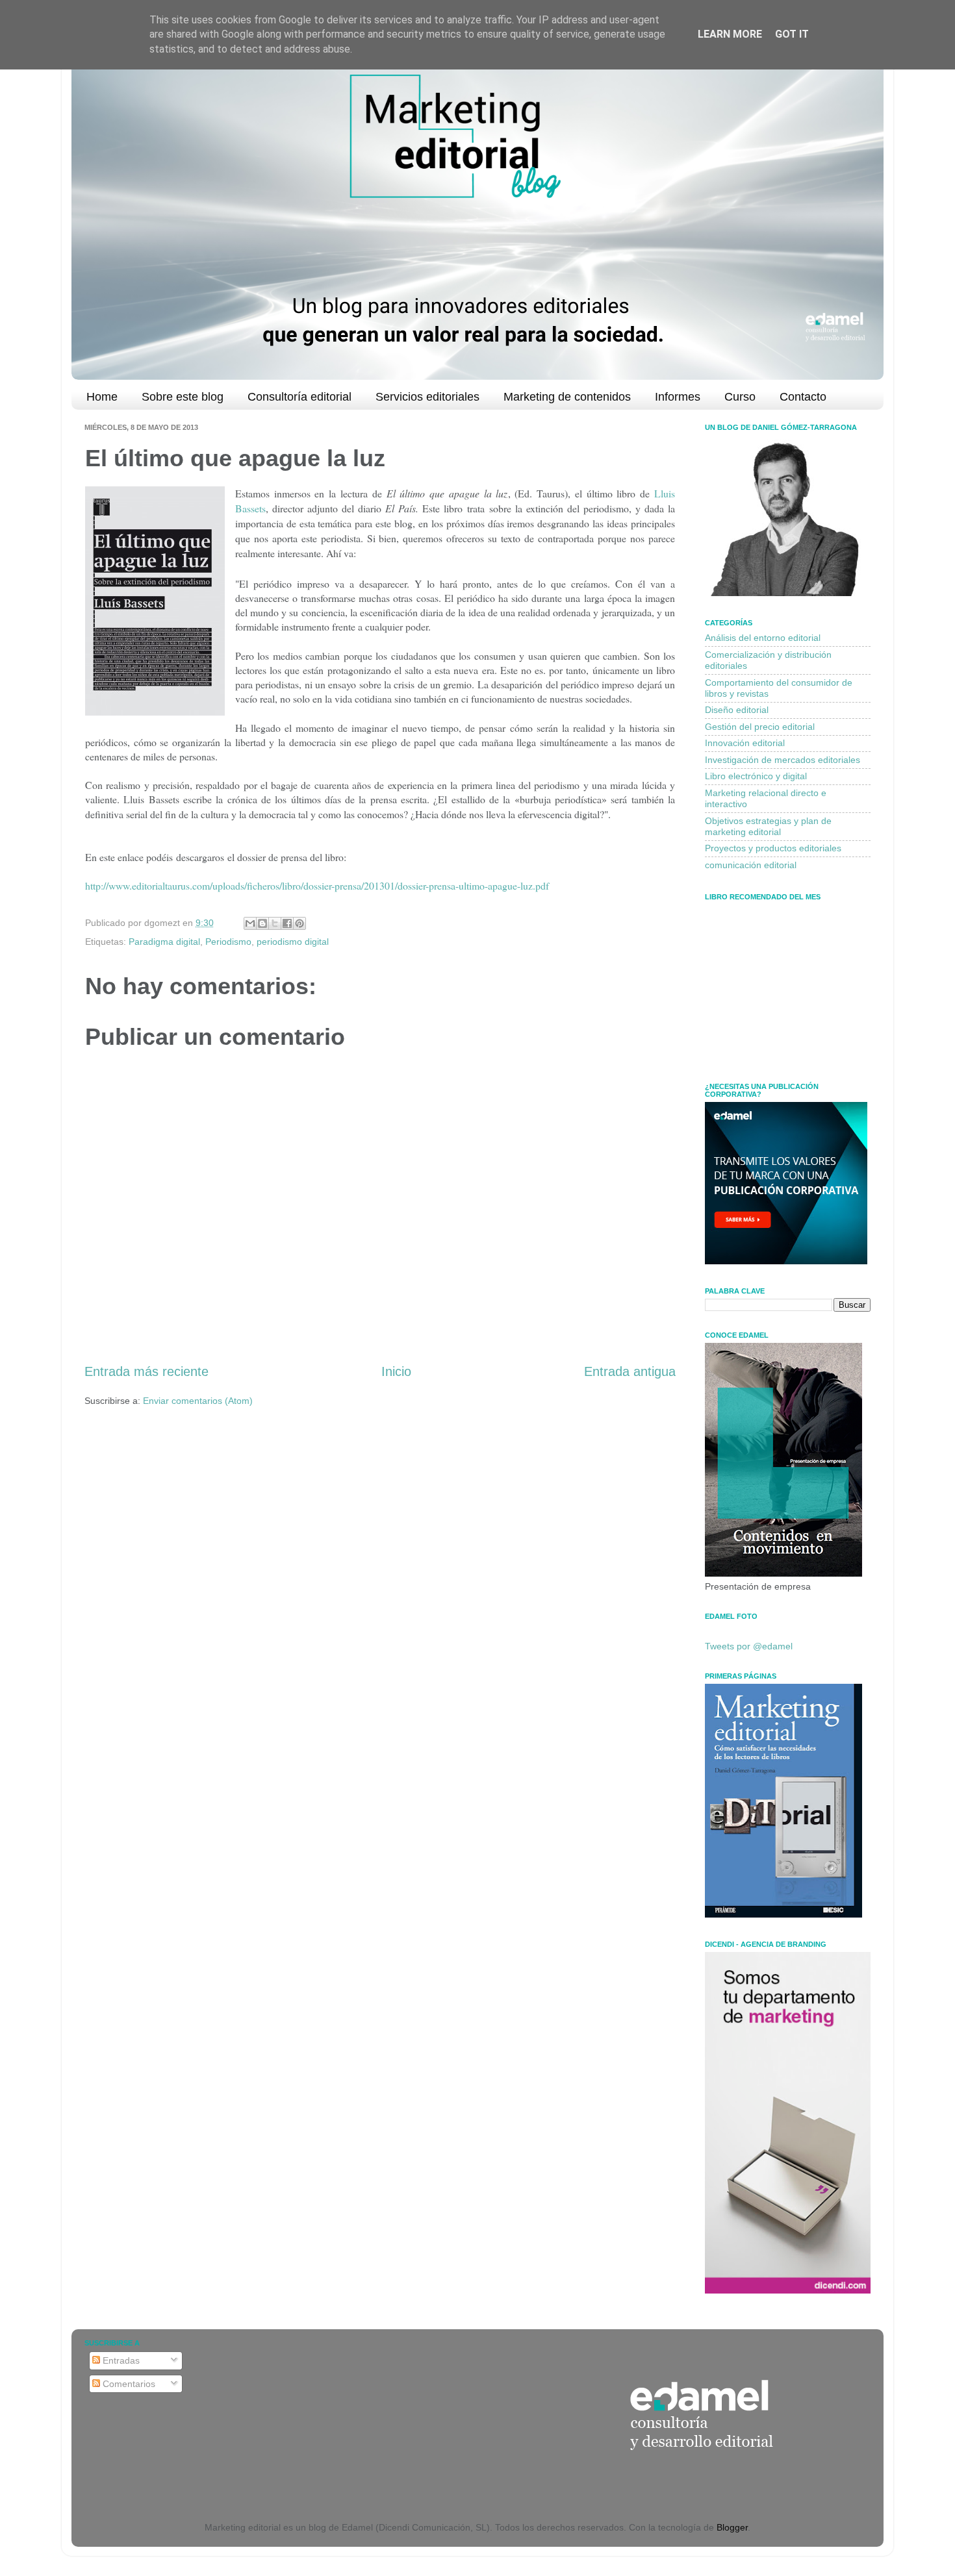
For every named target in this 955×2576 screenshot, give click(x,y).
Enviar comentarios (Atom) (198, 1401)
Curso (740, 397)
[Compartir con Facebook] (287, 923)
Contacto (803, 397)
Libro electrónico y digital (756, 776)
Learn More (730, 34)
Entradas (120, 2360)
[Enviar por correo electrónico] (250, 923)
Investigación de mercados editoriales (783, 760)
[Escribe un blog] (262, 923)
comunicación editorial (751, 865)
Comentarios (128, 2384)
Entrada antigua (630, 1371)
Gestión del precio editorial (760, 727)
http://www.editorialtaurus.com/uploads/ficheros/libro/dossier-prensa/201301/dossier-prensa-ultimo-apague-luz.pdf (317, 885)
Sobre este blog (183, 397)
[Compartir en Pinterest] (299, 923)
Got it (792, 34)
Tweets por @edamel (749, 1646)
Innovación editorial (745, 743)
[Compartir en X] (275, 923)
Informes (678, 397)
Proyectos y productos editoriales (773, 848)
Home (102, 397)
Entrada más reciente (146, 1371)
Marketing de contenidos (567, 397)
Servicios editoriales (427, 397)
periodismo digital (293, 942)
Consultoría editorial (299, 397)
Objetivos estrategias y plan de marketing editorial (768, 826)
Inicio (396, 1371)
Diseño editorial (737, 710)
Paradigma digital (164, 942)
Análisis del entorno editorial (763, 638)
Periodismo (228, 942)
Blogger (732, 2527)
